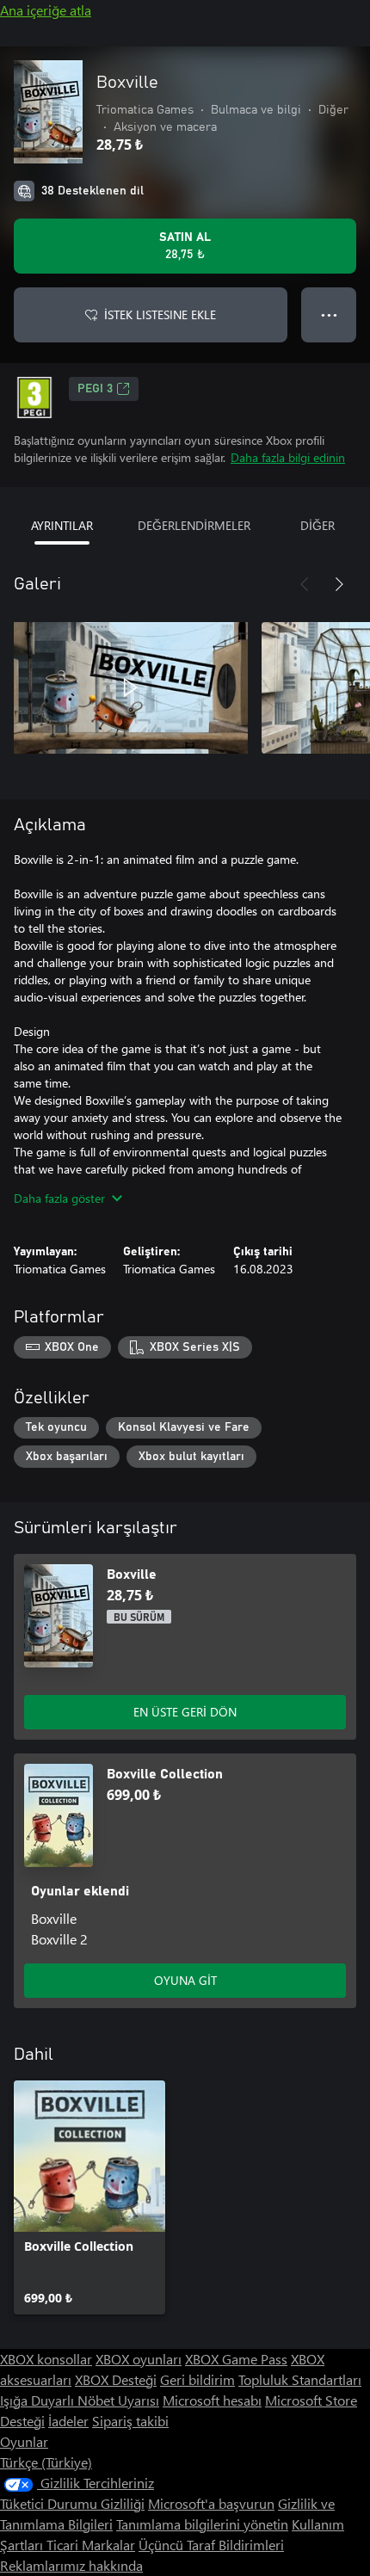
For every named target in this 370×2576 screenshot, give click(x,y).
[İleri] (339, 584)
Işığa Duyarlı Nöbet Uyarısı (80, 2400)
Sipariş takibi (130, 2421)
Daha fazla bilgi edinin (288, 457)
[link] (89, 2197)
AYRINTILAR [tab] (62, 525)
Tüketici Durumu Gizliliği (72, 2503)
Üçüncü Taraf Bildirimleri (211, 2545)
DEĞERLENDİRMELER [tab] (194, 525)
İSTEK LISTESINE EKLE (160, 314)
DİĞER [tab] (318, 525)
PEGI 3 (95, 389)
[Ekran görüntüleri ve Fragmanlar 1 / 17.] (131, 687)
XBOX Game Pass (236, 2359)
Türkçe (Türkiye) (46, 2462)
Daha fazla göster (59, 1198)
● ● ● (329, 314)
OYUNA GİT (185, 1980)
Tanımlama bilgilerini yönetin (202, 2524)
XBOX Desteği (116, 2379)
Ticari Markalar (91, 2545)
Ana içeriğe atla (46, 10)
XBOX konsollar (46, 2359)
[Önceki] (305, 584)
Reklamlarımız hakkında (71, 2565)
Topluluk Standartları (300, 2379)
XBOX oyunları (139, 2359)
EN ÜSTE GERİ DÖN (185, 1712)
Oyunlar (24, 2441)
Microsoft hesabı (212, 2400)
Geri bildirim (197, 2379)
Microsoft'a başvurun (211, 2503)
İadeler (68, 2421)
